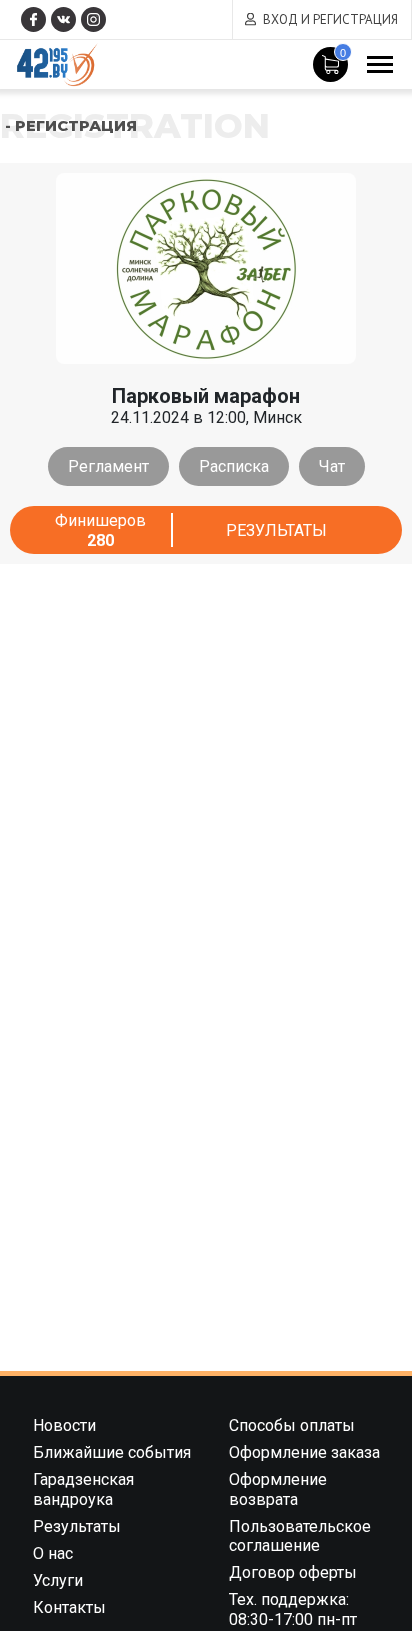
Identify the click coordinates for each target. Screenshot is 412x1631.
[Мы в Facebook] (33, 19)
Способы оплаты (292, 1425)
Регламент (108, 466)
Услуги (58, 1580)
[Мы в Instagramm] (93, 19)
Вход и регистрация (330, 19)
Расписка (234, 466)
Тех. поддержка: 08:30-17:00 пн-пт (293, 1609)
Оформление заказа (304, 1452)
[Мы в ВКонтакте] (63, 19)
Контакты (69, 1607)
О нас (53, 1553)
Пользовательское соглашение (300, 1536)
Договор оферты (293, 1572)
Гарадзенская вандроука (83, 1489)
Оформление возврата (278, 1489)
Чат (332, 466)
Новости (64, 1425)
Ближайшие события (112, 1452)
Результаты (276, 530)
